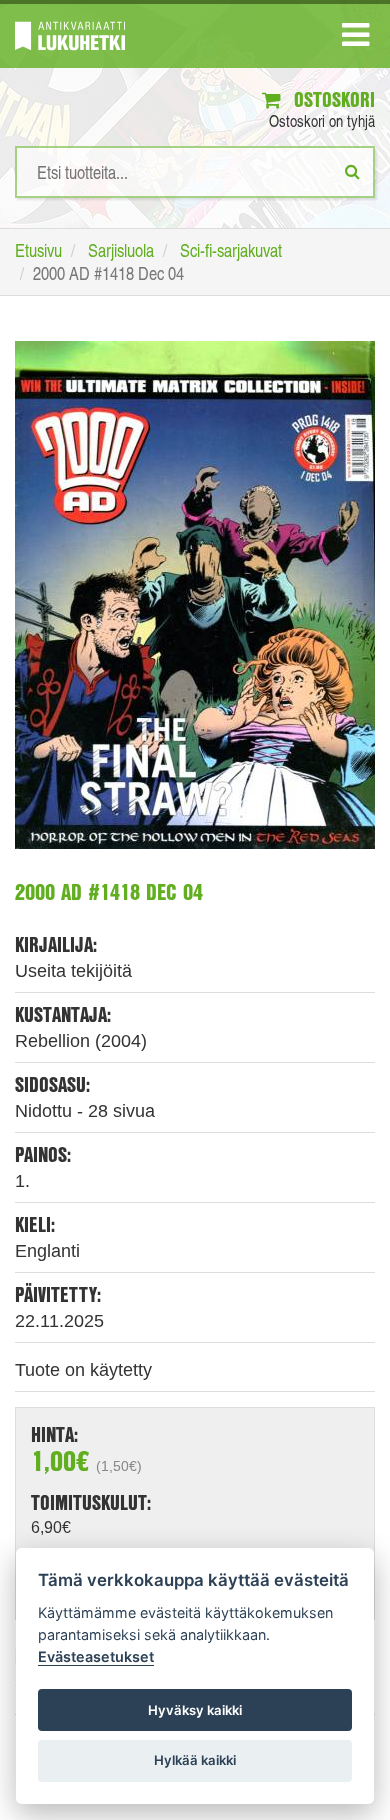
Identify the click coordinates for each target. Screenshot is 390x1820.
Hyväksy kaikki (195, 1710)
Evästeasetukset (96, 1656)
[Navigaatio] (355, 39)
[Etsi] (352, 171)
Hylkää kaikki (195, 1760)
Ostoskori (332, 99)
